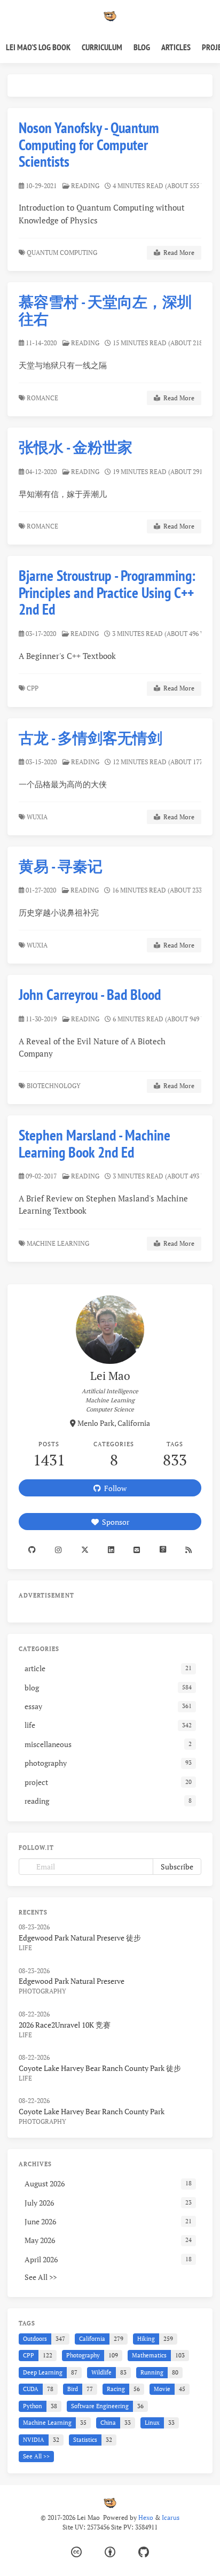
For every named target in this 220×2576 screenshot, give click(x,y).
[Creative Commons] (76, 2552)
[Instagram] (58, 1550)
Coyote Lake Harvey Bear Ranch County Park (92, 2111)
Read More (177, 253)
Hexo (146, 2517)
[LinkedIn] (111, 1550)
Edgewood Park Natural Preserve (72, 1981)
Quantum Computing (63, 253)
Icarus (171, 2517)
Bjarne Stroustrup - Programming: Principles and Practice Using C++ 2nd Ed (107, 592)
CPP (33, 688)
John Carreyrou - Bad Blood (90, 994)
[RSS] (188, 1550)
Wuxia (38, 817)
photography (42, 1991)
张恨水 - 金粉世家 (76, 447)
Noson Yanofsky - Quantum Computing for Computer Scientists (89, 144)
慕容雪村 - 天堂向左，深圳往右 (105, 310)
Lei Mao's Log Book (38, 47)
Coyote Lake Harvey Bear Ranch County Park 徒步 (100, 2068)
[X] (85, 1550)
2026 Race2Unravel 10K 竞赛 (65, 2025)
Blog (142, 47)
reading (85, 186)
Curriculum (102, 47)
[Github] (32, 1550)
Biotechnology (54, 1086)
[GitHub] (144, 2552)
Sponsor (114, 1522)
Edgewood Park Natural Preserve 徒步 (80, 1938)
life (25, 1948)
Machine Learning (59, 1243)
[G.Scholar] (162, 1550)
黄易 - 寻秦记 (61, 866)
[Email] (137, 1550)
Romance (43, 398)
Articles (176, 47)
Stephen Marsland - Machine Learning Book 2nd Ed (95, 1143)
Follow (114, 1488)
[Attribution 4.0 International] (110, 2552)
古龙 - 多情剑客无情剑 (91, 738)
